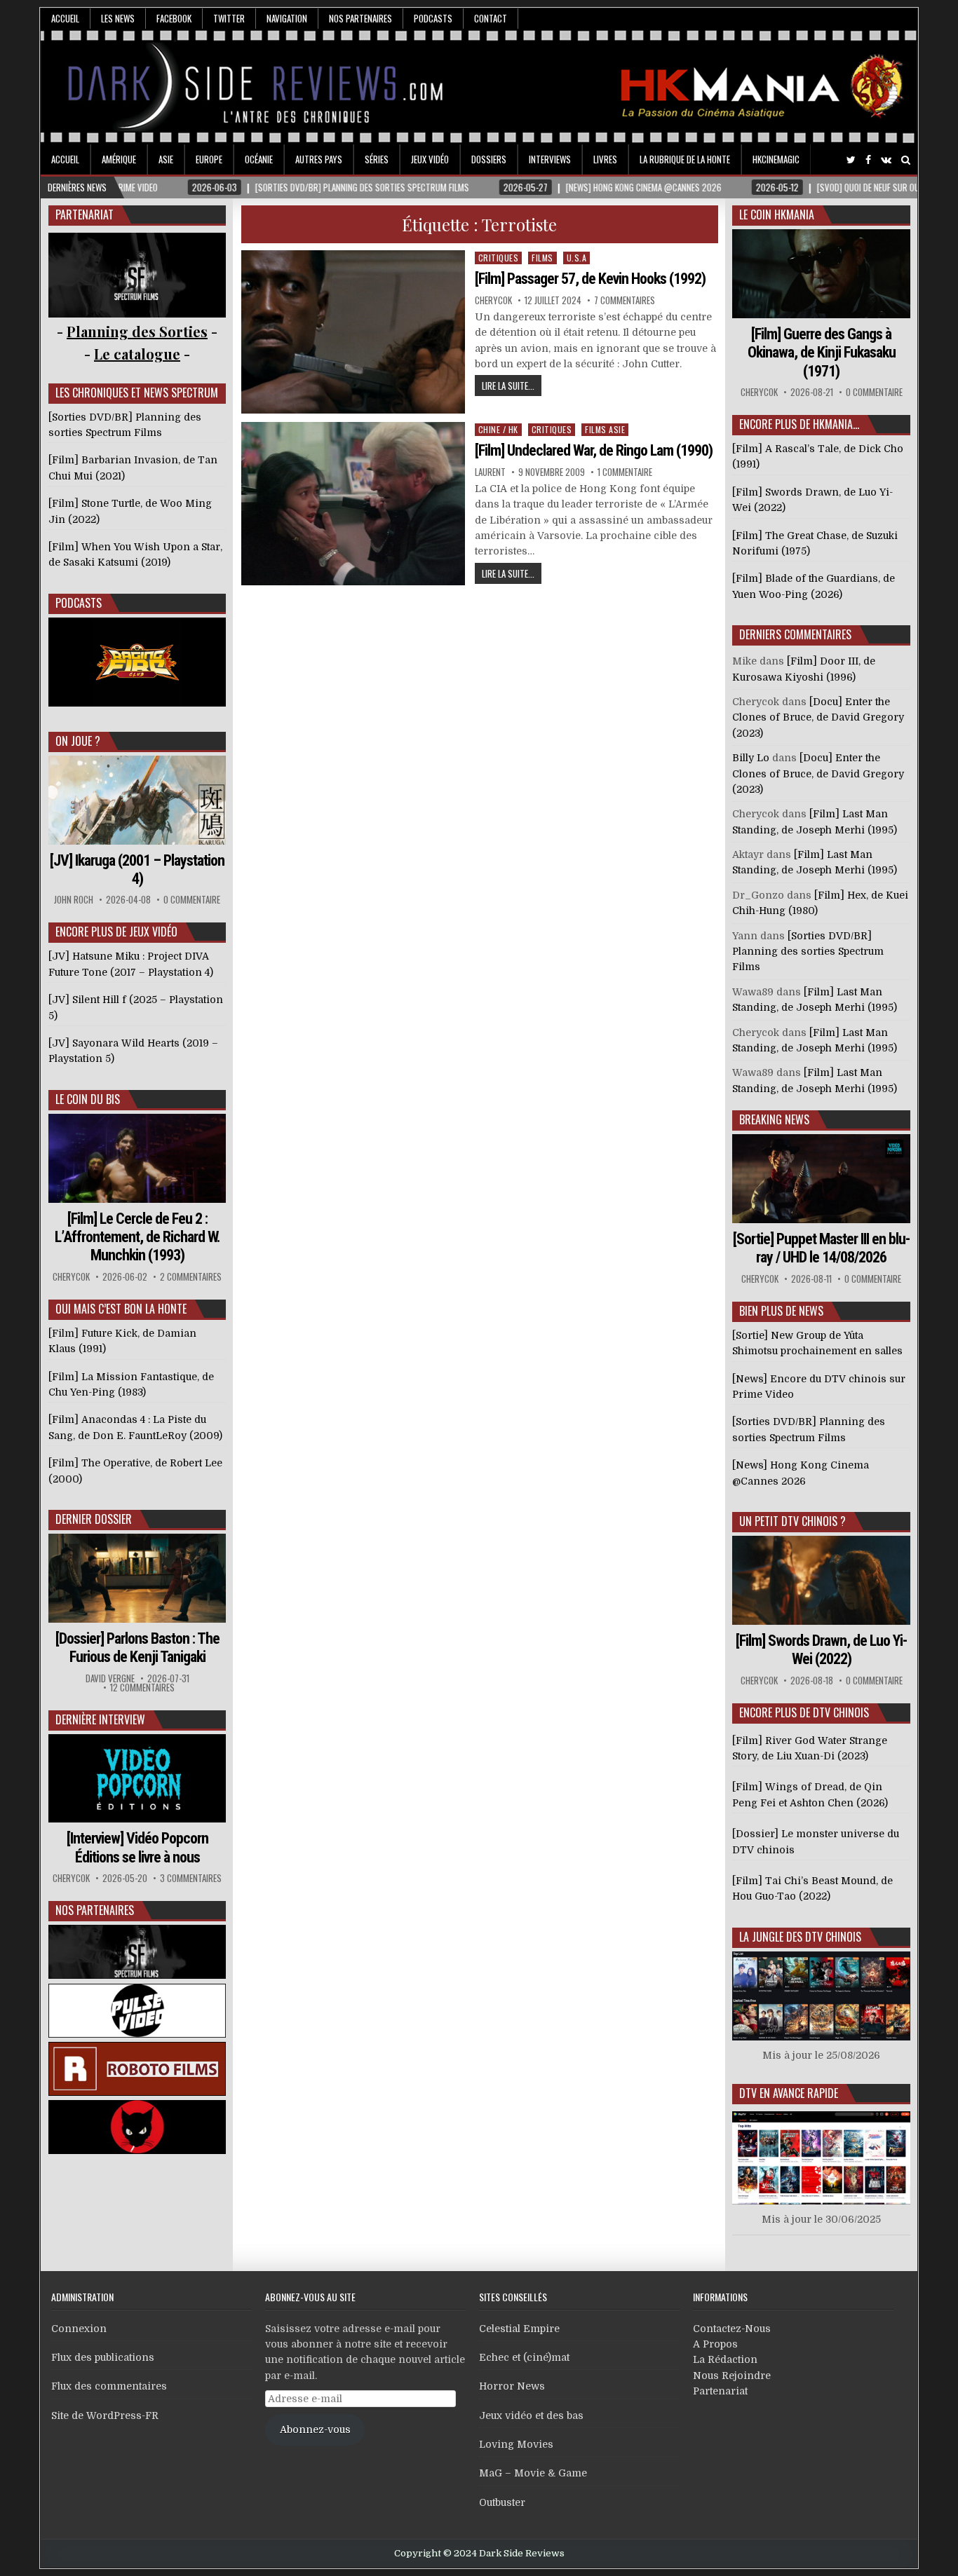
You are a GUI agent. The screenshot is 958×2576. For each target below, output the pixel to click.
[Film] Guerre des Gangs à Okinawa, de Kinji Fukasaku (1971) (822, 353)
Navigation (287, 18)
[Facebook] (868, 160)
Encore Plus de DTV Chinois (804, 1712)
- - (137, 354)
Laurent (490, 472)
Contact (491, 18)
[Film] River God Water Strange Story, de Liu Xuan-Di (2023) (810, 1748)
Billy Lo (751, 758)
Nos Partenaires (360, 18)
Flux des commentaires (109, 2386)
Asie (166, 159)
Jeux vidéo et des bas (531, 2415)
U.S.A (577, 258)
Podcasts (433, 18)
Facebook (174, 18)
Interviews (550, 159)
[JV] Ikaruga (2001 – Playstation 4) (137, 870)
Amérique (119, 159)
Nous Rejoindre (732, 2376)
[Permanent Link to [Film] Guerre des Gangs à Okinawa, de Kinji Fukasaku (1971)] (821, 274)
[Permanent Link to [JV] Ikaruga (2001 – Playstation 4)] (137, 800)
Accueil (65, 18)
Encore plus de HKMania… (799, 424)
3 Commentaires (191, 1878)
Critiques (499, 258)
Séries (377, 159)
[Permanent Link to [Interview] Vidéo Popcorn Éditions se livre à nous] (137, 1779)
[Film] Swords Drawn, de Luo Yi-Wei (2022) (821, 1650)
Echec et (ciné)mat (524, 2357)
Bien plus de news (781, 1311)
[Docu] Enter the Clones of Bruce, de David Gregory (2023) (818, 717)
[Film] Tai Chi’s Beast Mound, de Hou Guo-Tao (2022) (812, 1888)
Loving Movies (516, 2444)
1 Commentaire (625, 472)
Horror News (512, 2386)
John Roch (74, 900)
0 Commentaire (192, 900)
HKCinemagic (776, 159)
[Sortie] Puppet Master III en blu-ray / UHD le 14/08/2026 (821, 1248)
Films (542, 258)
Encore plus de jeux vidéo (116, 932)
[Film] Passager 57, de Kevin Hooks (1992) (590, 279)
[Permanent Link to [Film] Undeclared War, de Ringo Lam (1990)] (353, 504)
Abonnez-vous (315, 2430)
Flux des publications (103, 2357)
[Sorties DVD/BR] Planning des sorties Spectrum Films (808, 952)
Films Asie (605, 429)
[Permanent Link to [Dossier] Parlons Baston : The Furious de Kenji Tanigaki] (137, 1578)
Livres (605, 159)
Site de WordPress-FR (105, 2415)
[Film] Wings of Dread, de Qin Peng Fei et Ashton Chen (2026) (810, 1794)
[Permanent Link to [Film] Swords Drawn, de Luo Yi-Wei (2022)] (821, 1580)
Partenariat (720, 2391)
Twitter (229, 18)
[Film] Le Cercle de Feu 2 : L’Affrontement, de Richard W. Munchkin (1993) (137, 1237)
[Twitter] (851, 160)
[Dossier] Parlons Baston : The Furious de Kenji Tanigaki (137, 1648)
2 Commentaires (191, 1277)
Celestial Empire (519, 2329)
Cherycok (493, 300)
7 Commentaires (625, 300)
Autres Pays (319, 159)
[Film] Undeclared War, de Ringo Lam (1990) (594, 450)
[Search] (906, 160)
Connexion (79, 2329)
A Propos (715, 2344)
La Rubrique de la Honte (685, 159)
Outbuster (502, 2502)
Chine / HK (498, 429)
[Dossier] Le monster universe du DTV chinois (816, 1841)
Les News (118, 18)
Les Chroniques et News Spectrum (137, 393)
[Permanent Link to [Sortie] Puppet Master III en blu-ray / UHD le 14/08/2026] (821, 1179)
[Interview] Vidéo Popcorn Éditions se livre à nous (137, 1847)
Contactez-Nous (732, 2329)
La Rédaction (725, 2359)
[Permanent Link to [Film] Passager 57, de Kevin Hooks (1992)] (353, 332)
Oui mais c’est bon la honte (121, 1309)
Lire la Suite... (508, 386)
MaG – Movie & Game (533, 2473)
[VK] (886, 160)
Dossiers (489, 159)
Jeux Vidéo (430, 159)
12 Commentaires (142, 1688)
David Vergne (110, 1678)
